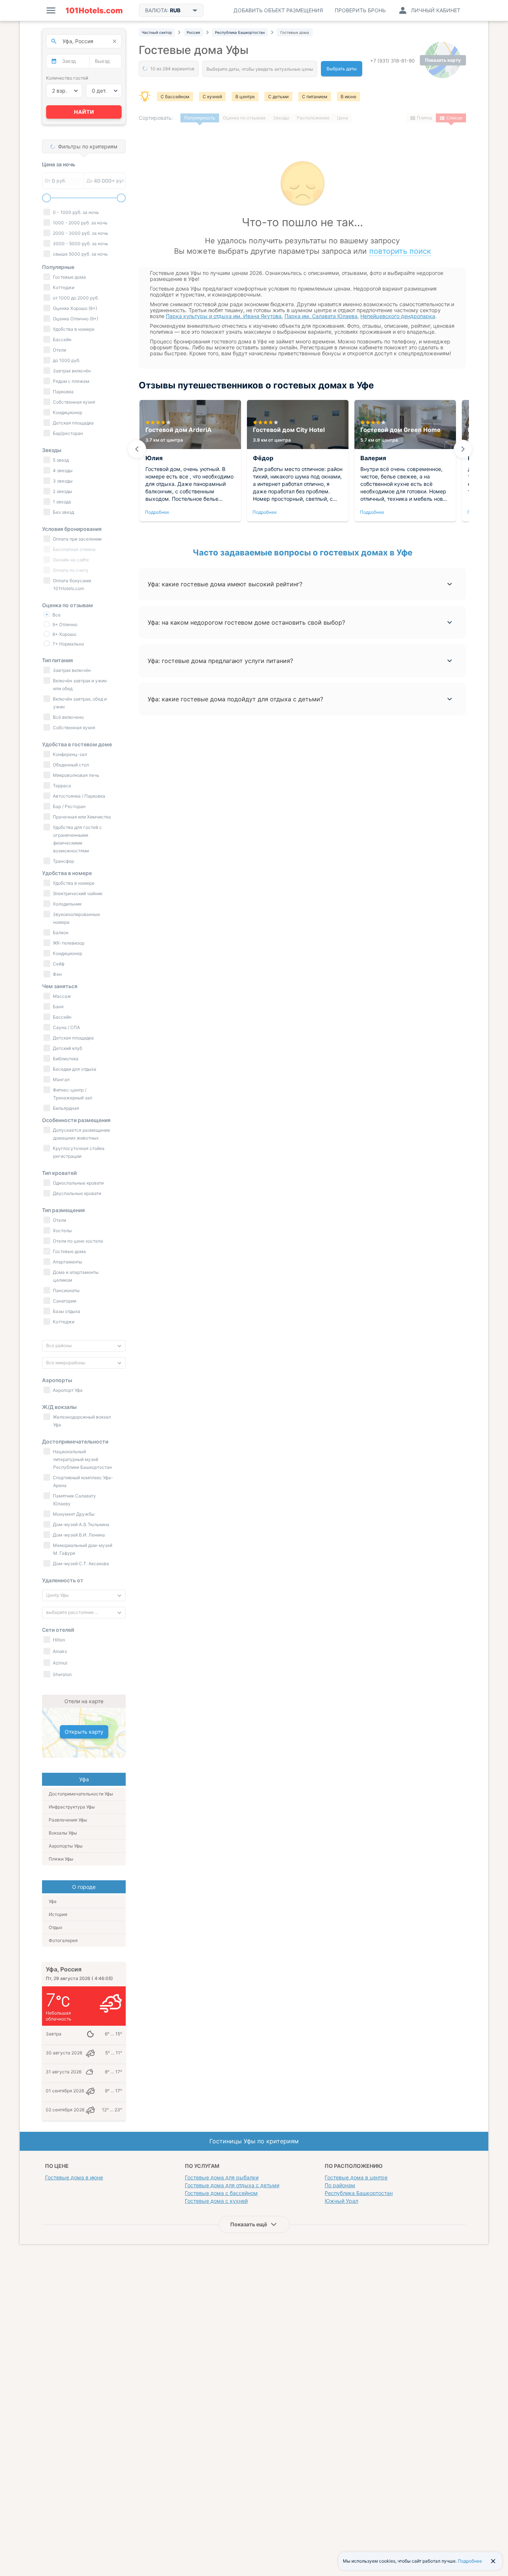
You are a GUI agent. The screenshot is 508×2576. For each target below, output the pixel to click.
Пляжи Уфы (61, 1859)
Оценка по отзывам (244, 118)
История (58, 1914)
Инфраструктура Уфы (72, 1807)
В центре (245, 97)
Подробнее (157, 512)
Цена (343, 118)
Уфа (53, 1901)
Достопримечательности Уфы (81, 1794)
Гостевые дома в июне (74, 2177)
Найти (84, 112)
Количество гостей (67, 78)
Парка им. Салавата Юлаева (321, 316)
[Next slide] (463, 449)
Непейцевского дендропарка (398, 316)
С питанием (315, 97)
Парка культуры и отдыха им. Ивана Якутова (224, 316)
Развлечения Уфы (68, 1820)
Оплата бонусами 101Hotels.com (71, 584)
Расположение (313, 118)
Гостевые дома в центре (356, 2177)
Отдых (55, 1927)
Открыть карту (84, 1732)
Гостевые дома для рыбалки (222, 2177)
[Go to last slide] (137, 449)
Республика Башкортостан (359, 2193)
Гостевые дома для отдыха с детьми (232, 2185)
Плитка (425, 118)
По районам (340, 2185)
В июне (348, 97)
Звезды (281, 118)
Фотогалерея (63, 1940)
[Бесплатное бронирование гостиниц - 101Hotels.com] (94, 10)
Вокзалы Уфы (63, 1833)
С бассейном (175, 97)
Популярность (200, 118)
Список (454, 118)
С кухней (212, 97)
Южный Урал (341, 2201)
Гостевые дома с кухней (216, 2201)
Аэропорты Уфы (66, 1846)
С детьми (278, 97)
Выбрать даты (342, 69)
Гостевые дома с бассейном (221, 2193)
